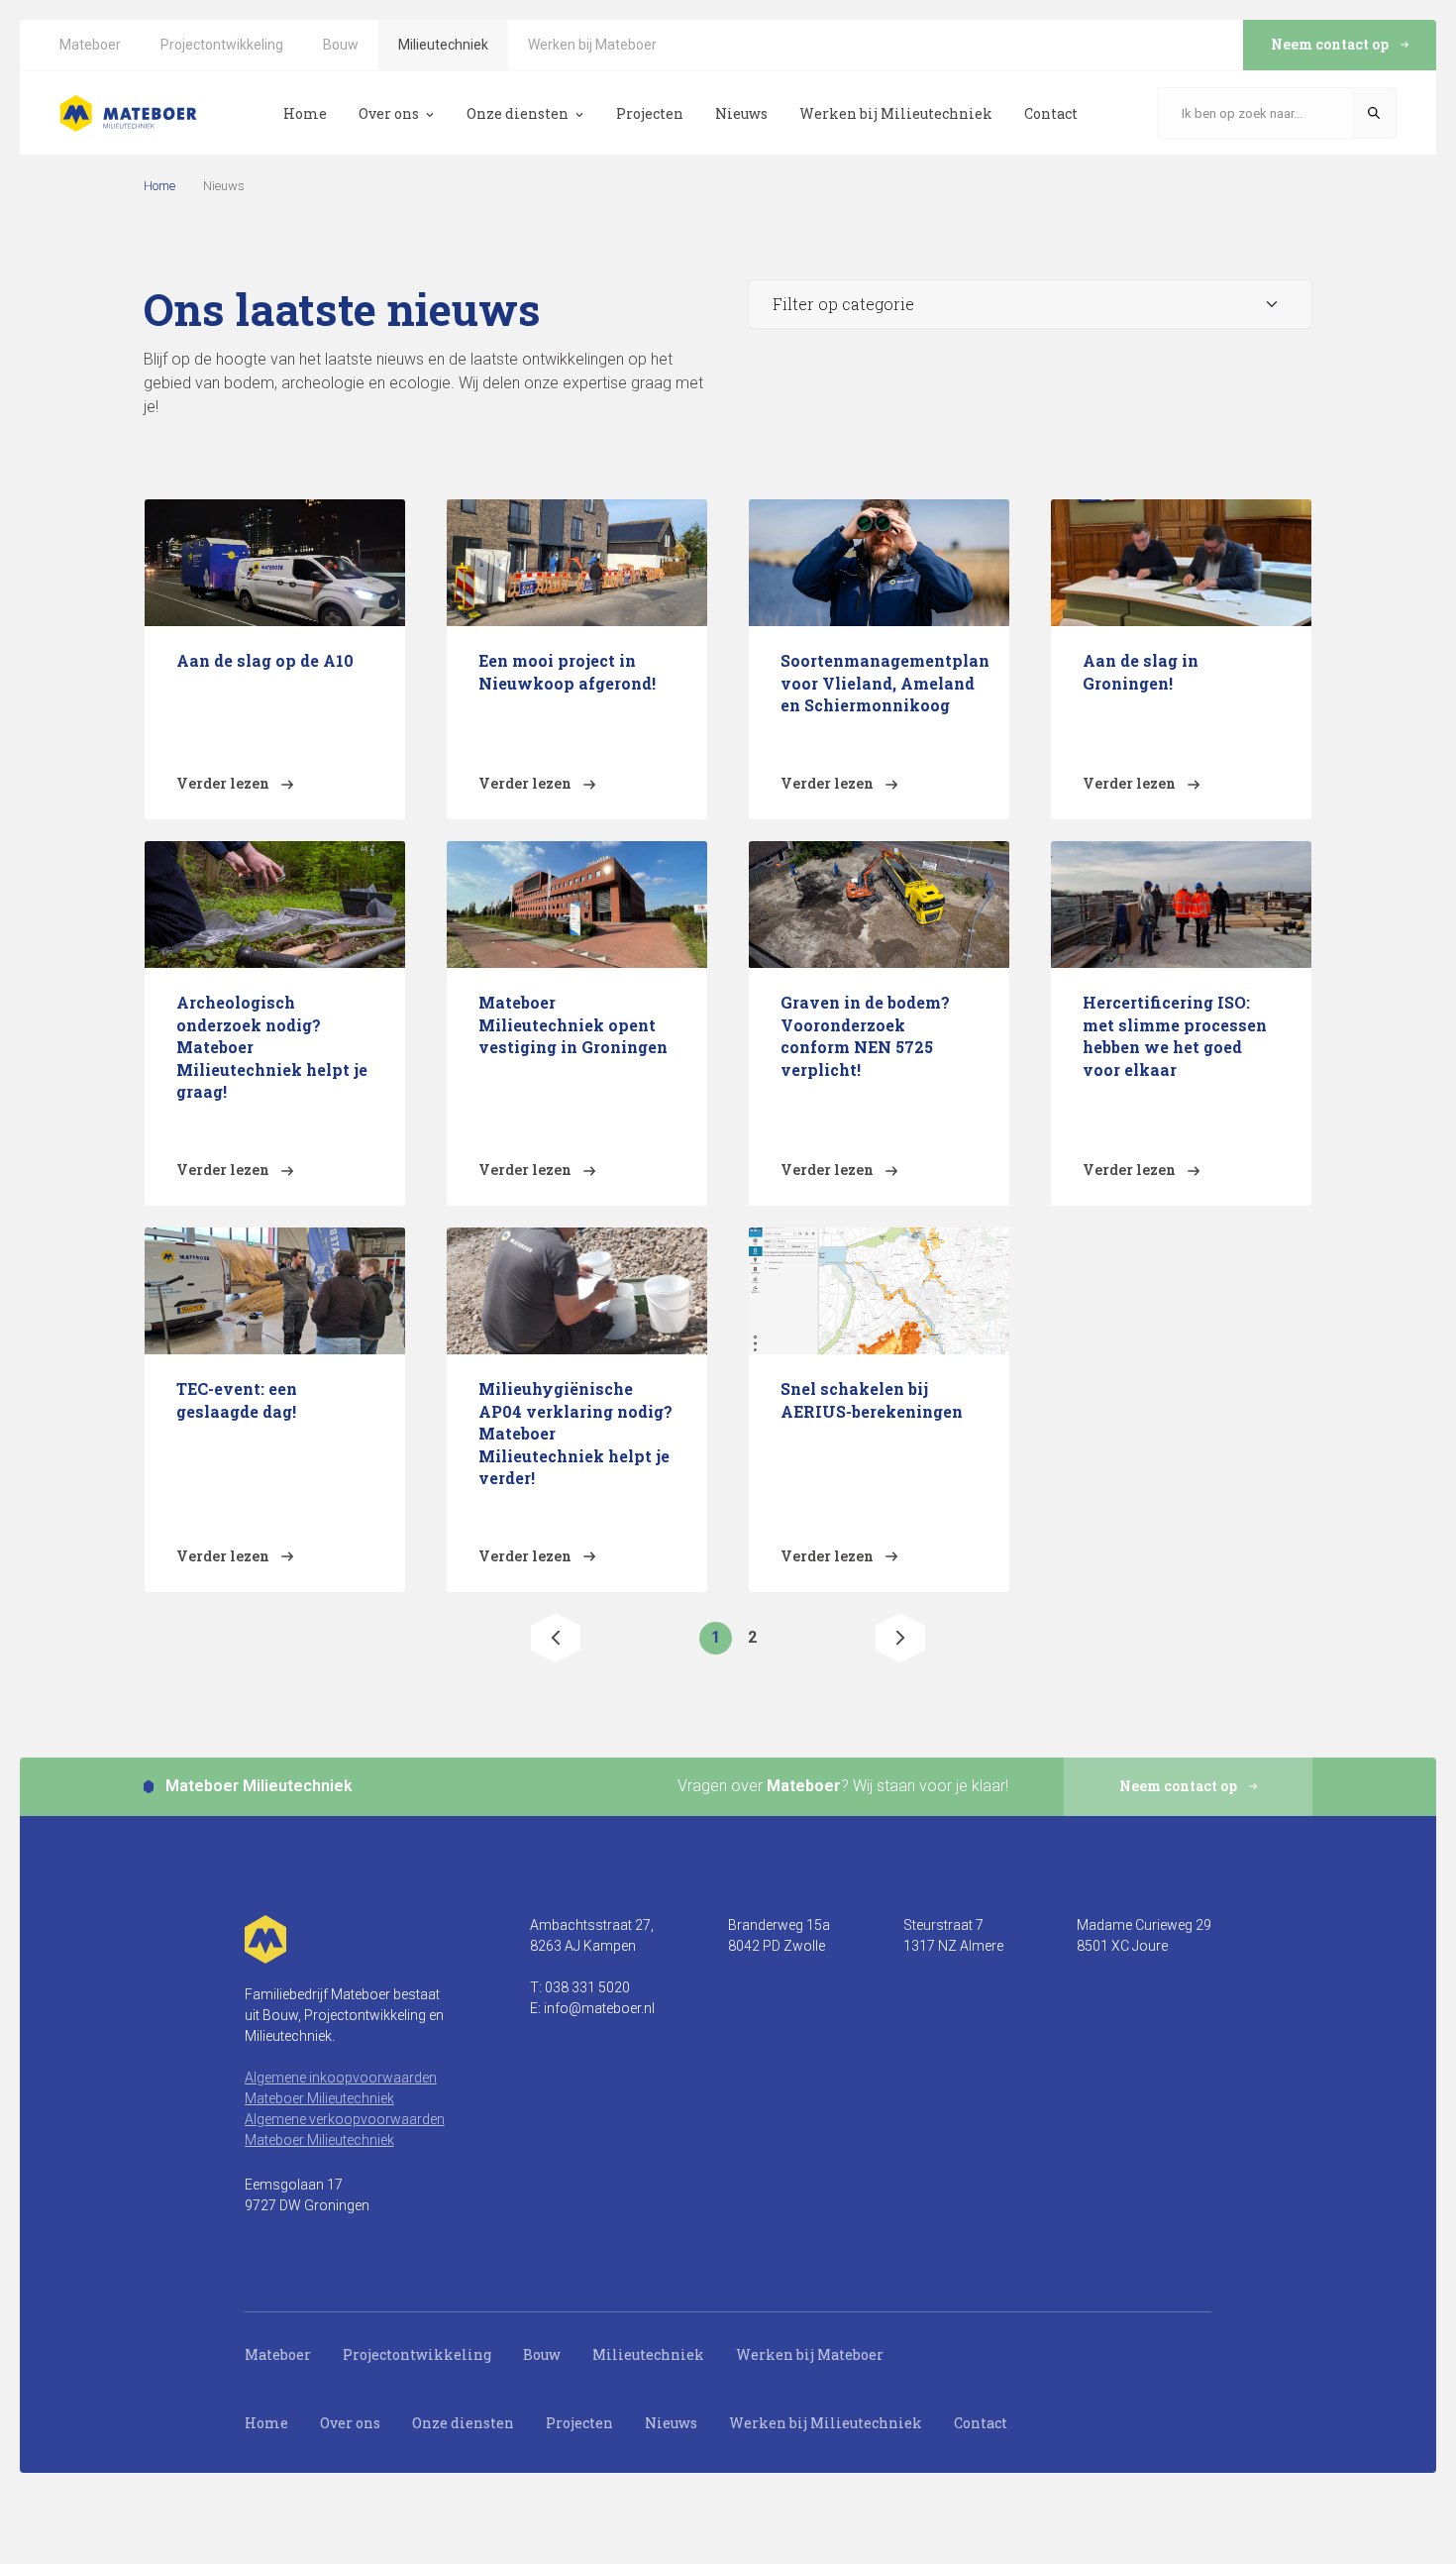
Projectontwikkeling (417, 2354)
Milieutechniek (648, 2354)
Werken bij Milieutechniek (826, 2423)
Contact (981, 2423)
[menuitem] (90, 45)
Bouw (542, 2354)
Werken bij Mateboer (810, 2354)
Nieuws (671, 2423)
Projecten (579, 2423)
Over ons (350, 2423)
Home (159, 186)
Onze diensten (463, 2423)
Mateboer (278, 2354)
